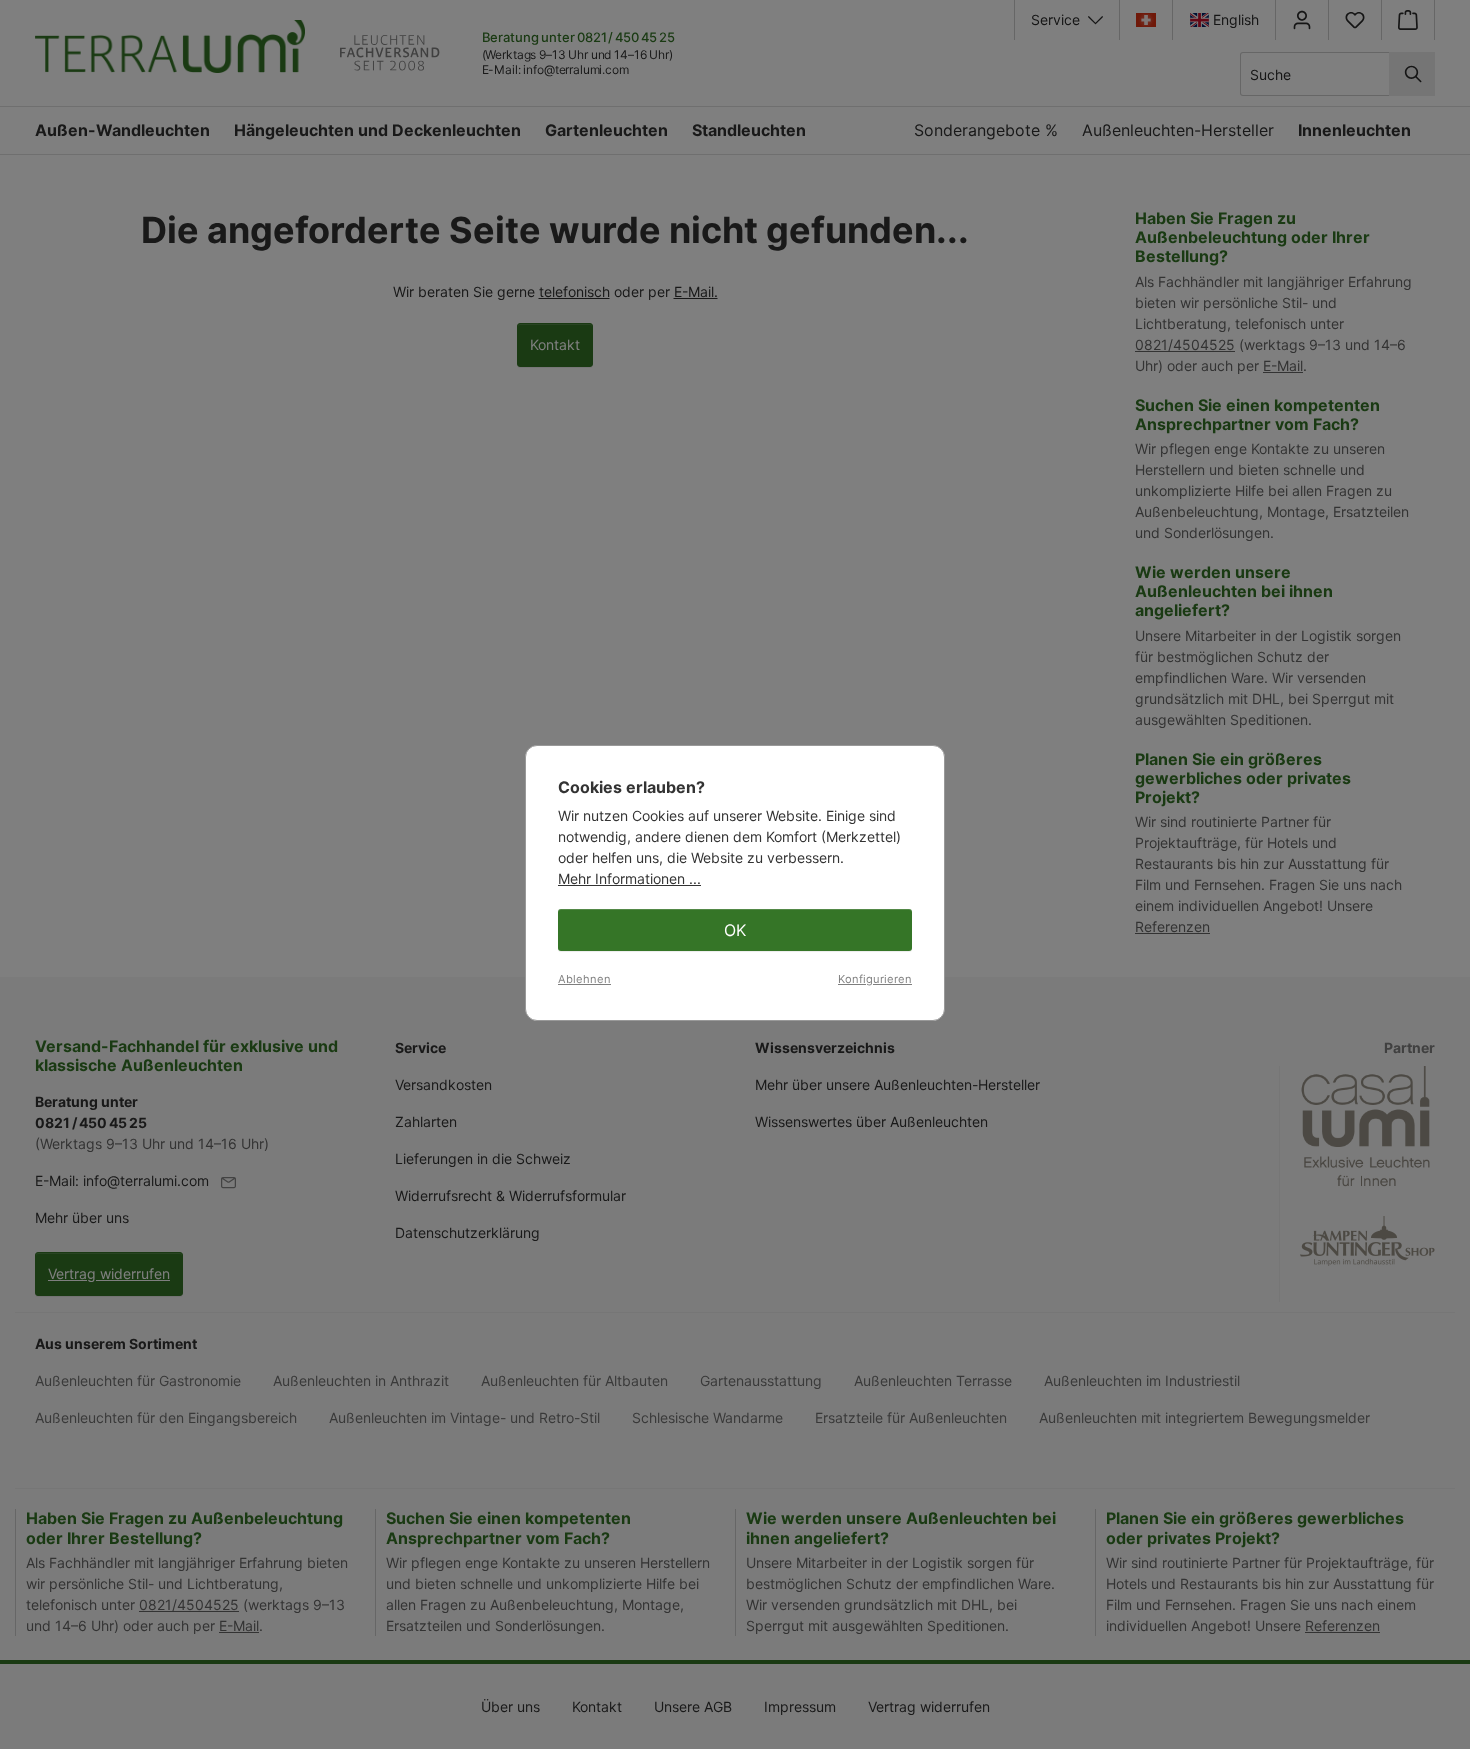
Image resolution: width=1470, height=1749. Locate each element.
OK (735, 930)
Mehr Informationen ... (629, 878)
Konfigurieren (875, 979)
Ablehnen (584, 979)
